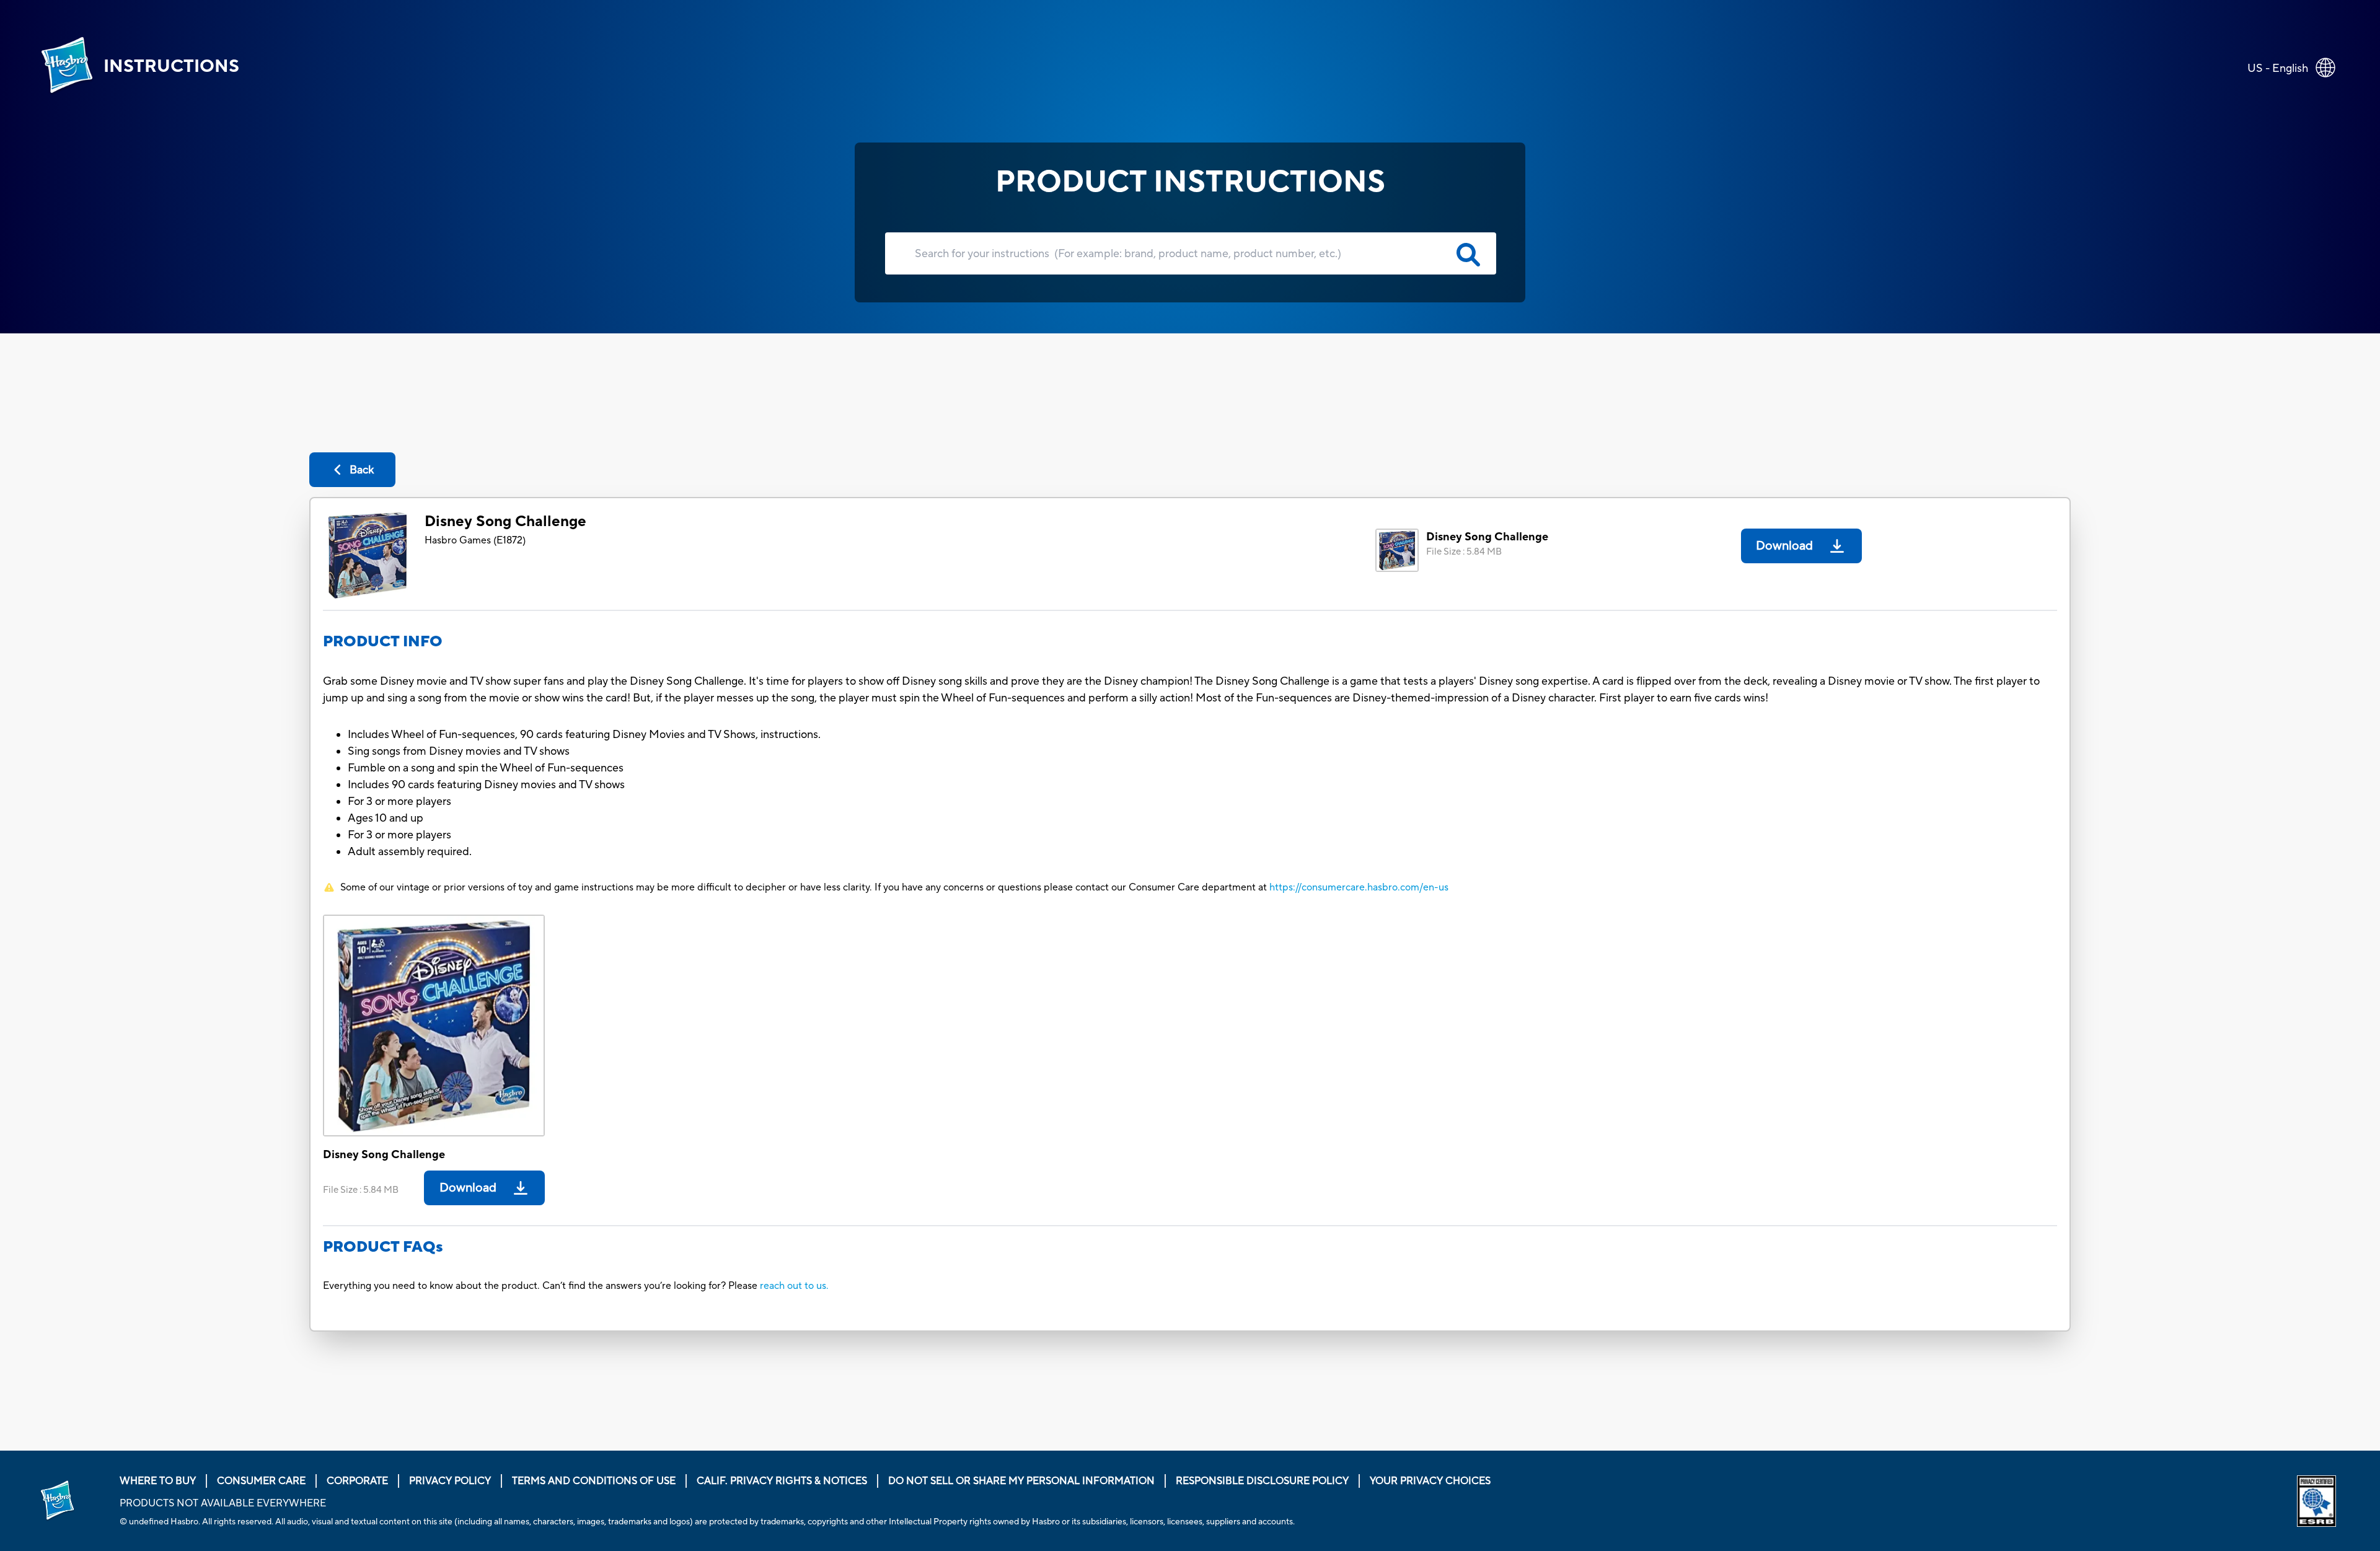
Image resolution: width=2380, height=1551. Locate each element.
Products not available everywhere (223, 1503)
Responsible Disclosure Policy (1262, 1481)
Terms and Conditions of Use (594, 1481)
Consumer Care (261, 1481)
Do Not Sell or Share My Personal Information (1021, 1481)
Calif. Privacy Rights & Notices (782, 1481)
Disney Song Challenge (505, 521)
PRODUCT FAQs (383, 1247)
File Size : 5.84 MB (1464, 552)
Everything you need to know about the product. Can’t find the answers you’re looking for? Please (541, 1286)
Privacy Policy (450, 1481)
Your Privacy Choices (1430, 1481)
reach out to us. (794, 1286)
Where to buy (158, 1481)
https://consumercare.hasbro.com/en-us (1359, 887)
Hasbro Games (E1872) (475, 540)
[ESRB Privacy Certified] (2319, 1501)
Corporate (357, 1481)
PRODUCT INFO (383, 642)
